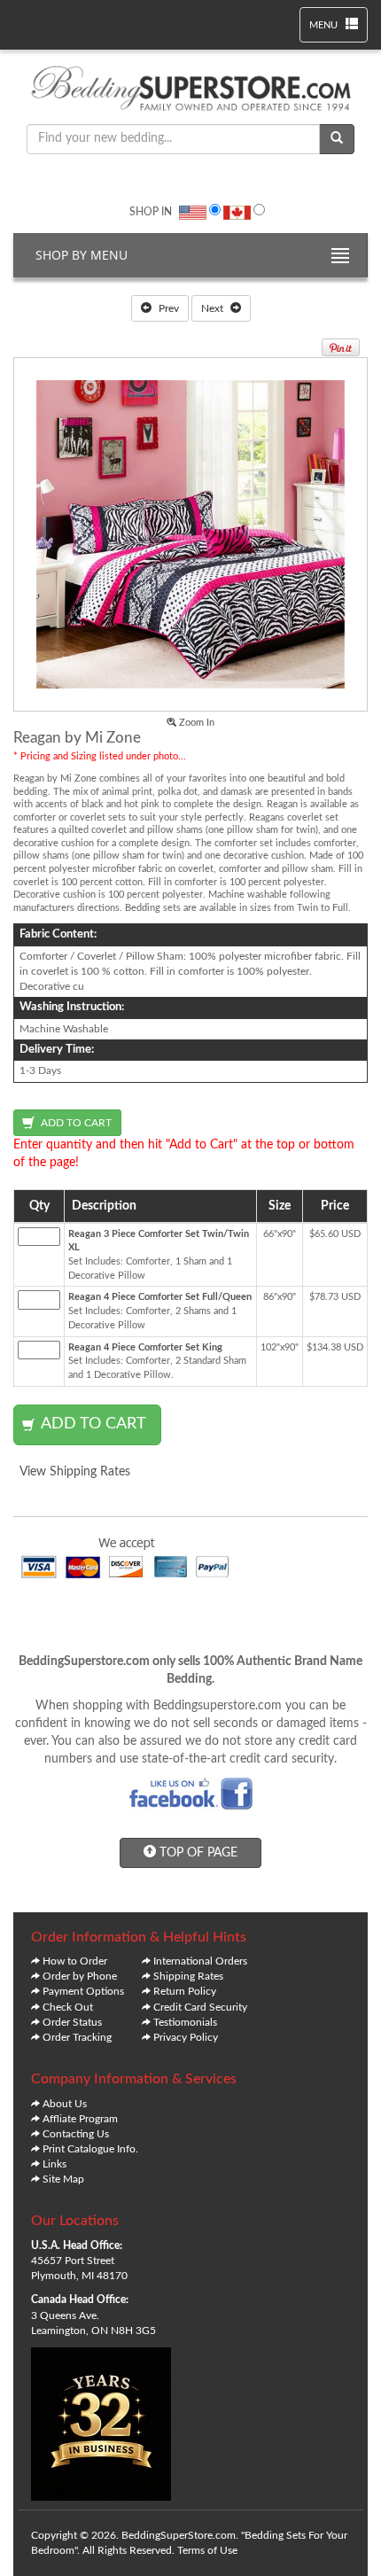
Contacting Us (76, 2134)
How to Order (75, 1961)
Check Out (68, 2007)
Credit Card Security (200, 2007)
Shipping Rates (188, 1976)
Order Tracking (77, 2037)
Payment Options (83, 1991)
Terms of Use (207, 2550)
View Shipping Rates (75, 1472)
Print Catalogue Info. (90, 2149)
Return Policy (185, 1991)
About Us (65, 2104)
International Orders (200, 1961)
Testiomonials (185, 2022)
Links (54, 2164)
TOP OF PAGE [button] (197, 1853)
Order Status (72, 2022)
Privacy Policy (186, 2037)
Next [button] (214, 308)
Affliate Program (80, 2119)
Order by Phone (80, 1976)
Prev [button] (167, 308)
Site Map (63, 2179)
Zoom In (195, 723)
